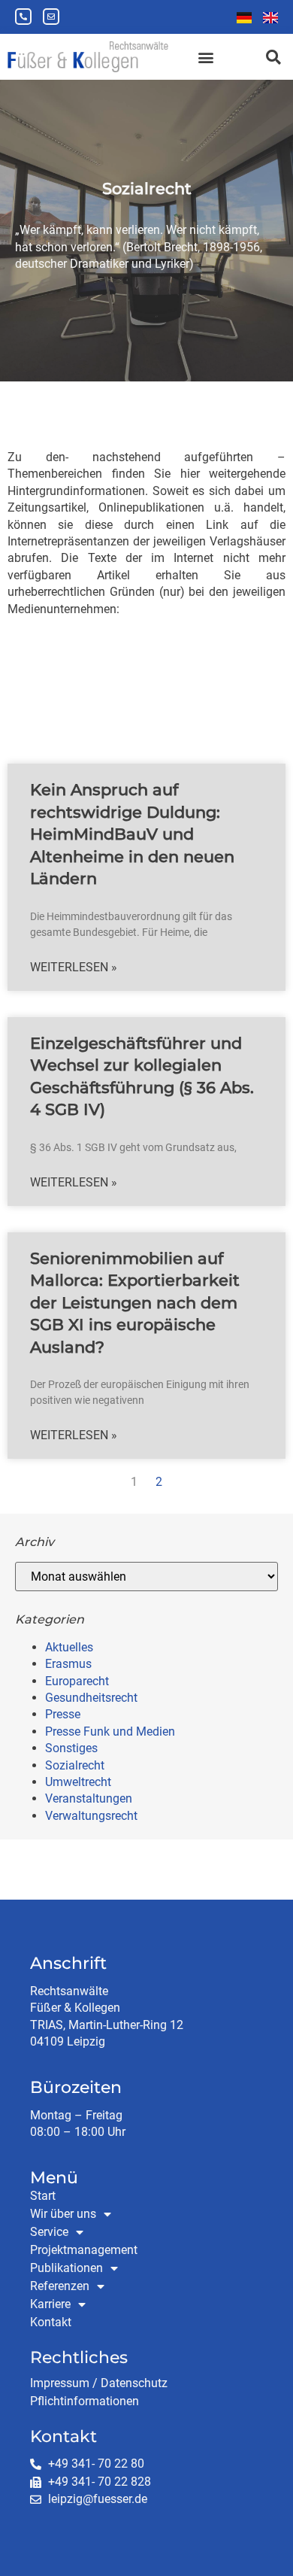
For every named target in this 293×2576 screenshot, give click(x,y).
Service (49, 2232)
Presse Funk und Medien (110, 1732)
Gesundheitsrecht (91, 1698)
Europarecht (77, 1681)
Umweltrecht (78, 1782)
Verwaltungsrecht (91, 1816)
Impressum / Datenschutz (99, 2383)
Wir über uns (63, 2214)
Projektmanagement (84, 2250)
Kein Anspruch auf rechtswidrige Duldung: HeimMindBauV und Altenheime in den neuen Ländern (132, 834)
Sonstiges (71, 1748)
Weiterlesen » (74, 967)
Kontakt (51, 2322)
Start (43, 2196)
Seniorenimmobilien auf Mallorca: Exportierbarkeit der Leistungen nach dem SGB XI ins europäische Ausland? (135, 1303)
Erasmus (68, 1664)
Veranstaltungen (89, 1798)
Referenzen (60, 2286)
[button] (205, 57)
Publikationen (66, 2268)
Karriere (50, 2304)
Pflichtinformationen (85, 2401)
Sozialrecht (75, 1765)
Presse (63, 1714)
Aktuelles (69, 1647)
